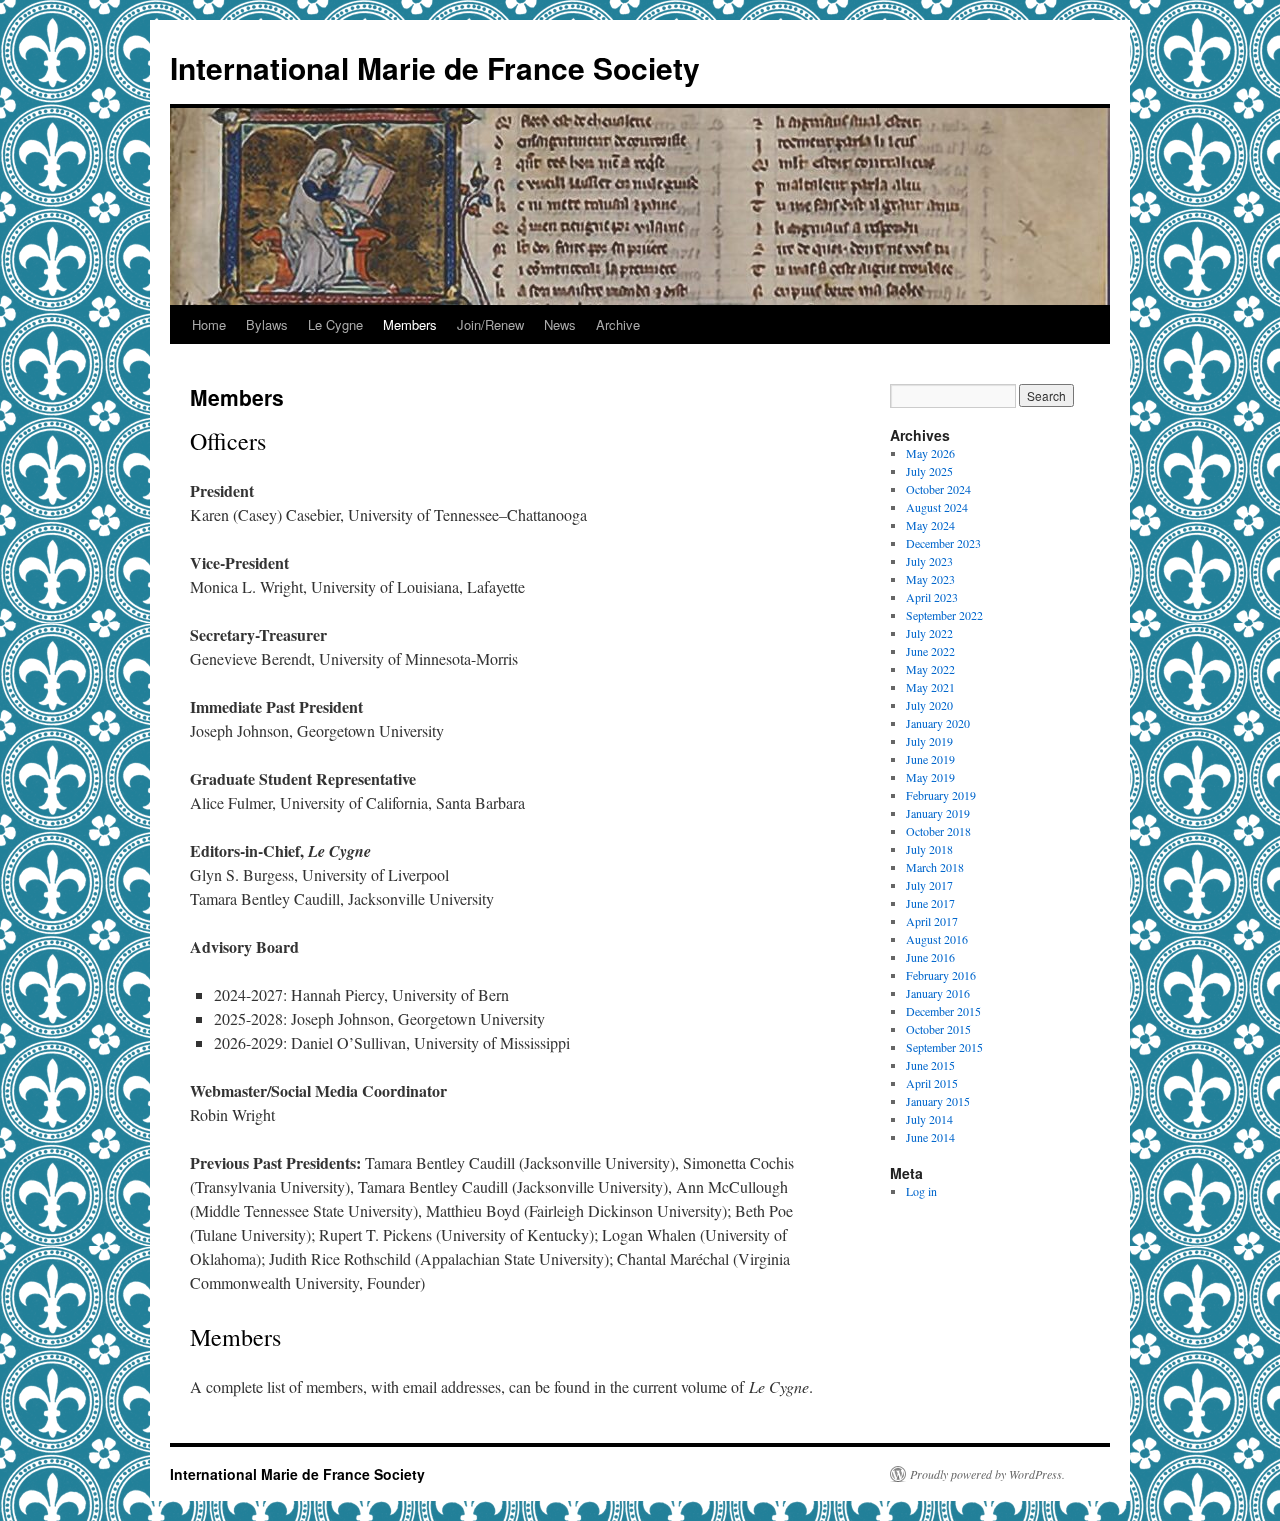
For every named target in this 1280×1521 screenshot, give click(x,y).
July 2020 (929, 705)
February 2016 (941, 975)
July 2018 (929, 849)
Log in (921, 1191)
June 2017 (930, 903)
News (560, 324)
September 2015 (944, 1047)
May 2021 (930, 687)
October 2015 (938, 1029)
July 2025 (929, 471)
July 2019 (929, 741)
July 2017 (929, 885)
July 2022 (929, 633)
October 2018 (938, 831)
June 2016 (930, 957)
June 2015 (930, 1065)
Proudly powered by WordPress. (987, 1474)
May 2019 (930, 777)
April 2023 (932, 597)
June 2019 (930, 759)
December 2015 (943, 1011)
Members (410, 324)
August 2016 (937, 939)
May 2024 (930, 525)
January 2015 (938, 1101)
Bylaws (267, 324)
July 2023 (929, 561)
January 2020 (938, 723)
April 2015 (932, 1083)
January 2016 (938, 993)
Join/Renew (490, 324)
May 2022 (930, 669)
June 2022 (930, 651)
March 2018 (935, 867)
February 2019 (941, 795)
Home (209, 324)
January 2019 (938, 813)
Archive (618, 324)
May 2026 (930, 453)
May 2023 (930, 579)
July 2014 (929, 1119)
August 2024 (937, 507)
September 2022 (944, 615)
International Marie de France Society (435, 67)
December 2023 (943, 543)
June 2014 (930, 1137)
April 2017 (932, 921)
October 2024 (938, 489)
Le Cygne (335, 324)
